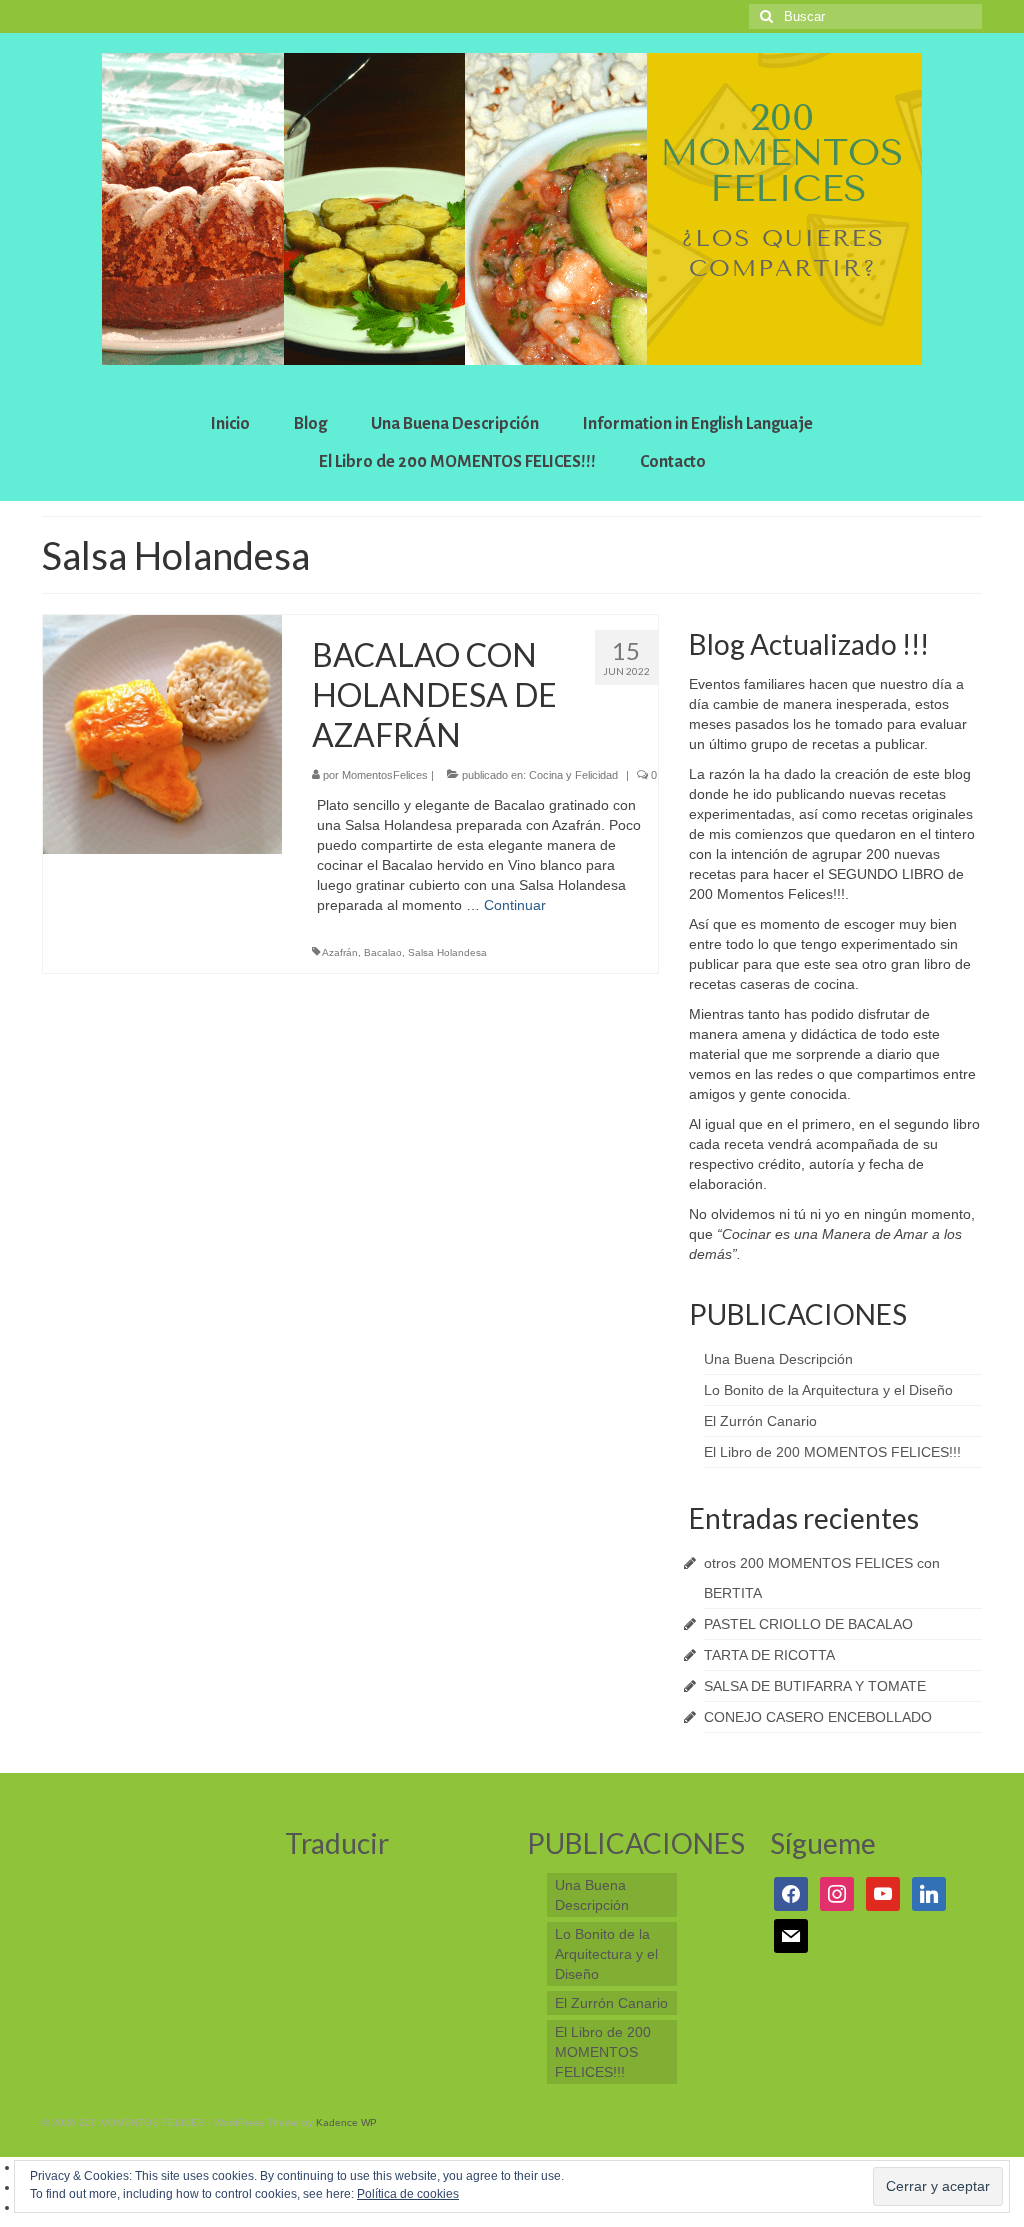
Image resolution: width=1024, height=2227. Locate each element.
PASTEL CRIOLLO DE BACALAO (808, 1624)
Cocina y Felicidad (573, 775)
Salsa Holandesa (447, 952)
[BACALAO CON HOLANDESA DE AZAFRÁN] (162, 733)
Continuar (515, 905)
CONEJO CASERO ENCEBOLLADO (818, 1717)
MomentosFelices (385, 775)
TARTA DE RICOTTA (769, 1655)
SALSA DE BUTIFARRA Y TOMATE (815, 1686)
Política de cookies (408, 2194)
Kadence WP (346, 2122)
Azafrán (340, 952)
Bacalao (383, 952)
